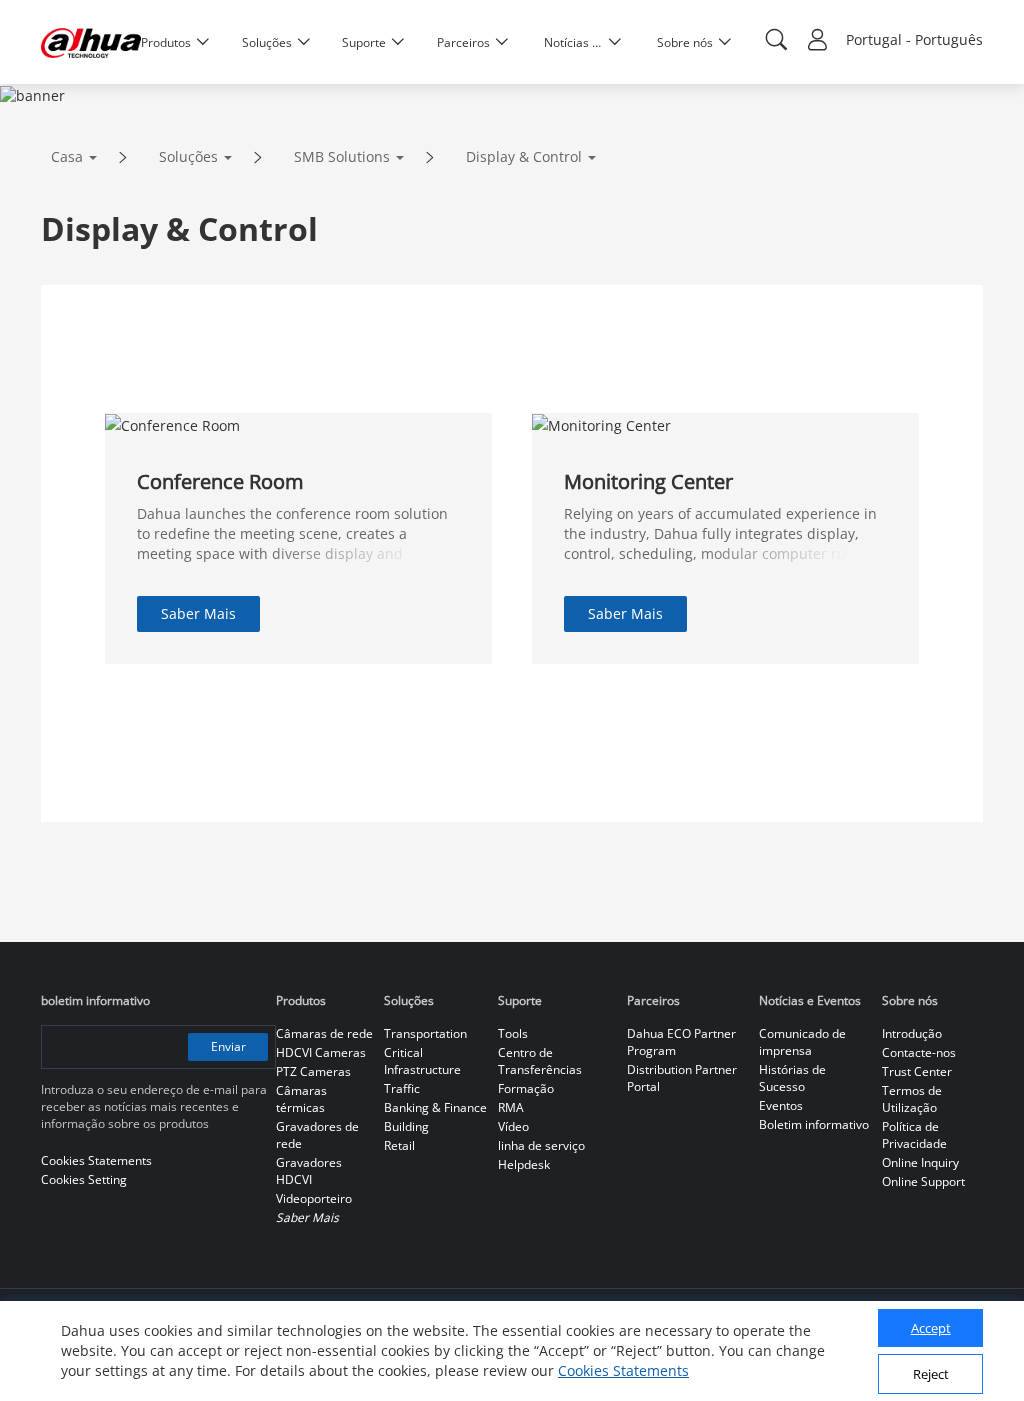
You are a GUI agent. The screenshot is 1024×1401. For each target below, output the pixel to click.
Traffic (402, 1088)
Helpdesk (524, 1164)
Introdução (912, 1033)
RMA (511, 1107)
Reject (931, 1374)
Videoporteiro (314, 1198)
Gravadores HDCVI (309, 1171)
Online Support (923, 1181)
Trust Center (917, 1071)
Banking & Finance (435, 1107)
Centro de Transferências (540, 1061)
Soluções (188, 156)
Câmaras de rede (324, 1033)
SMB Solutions (342, 156)
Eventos (781, 1105)
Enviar (228, 1046)
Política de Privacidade (914, 1135)
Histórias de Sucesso (792, 1078)
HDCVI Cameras (321, 1052)
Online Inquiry (920, 1162)
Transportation (425, 1033)
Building (406, 1126)
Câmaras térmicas (301, 1099)
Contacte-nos (919, 1052)
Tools (513, 1033)
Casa (67, 156)
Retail (399, 1145)
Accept (931, 1328)
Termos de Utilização (912, 1099)
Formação (526, 1088)
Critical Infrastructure (422, 1061)
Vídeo (513, 1126)
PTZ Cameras (313, 1071)
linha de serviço (541, 1145)
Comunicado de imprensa (802, 1042)
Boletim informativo (814, 1124)
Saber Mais (198, 613)
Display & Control (524, 156)
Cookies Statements (623, 1370)
